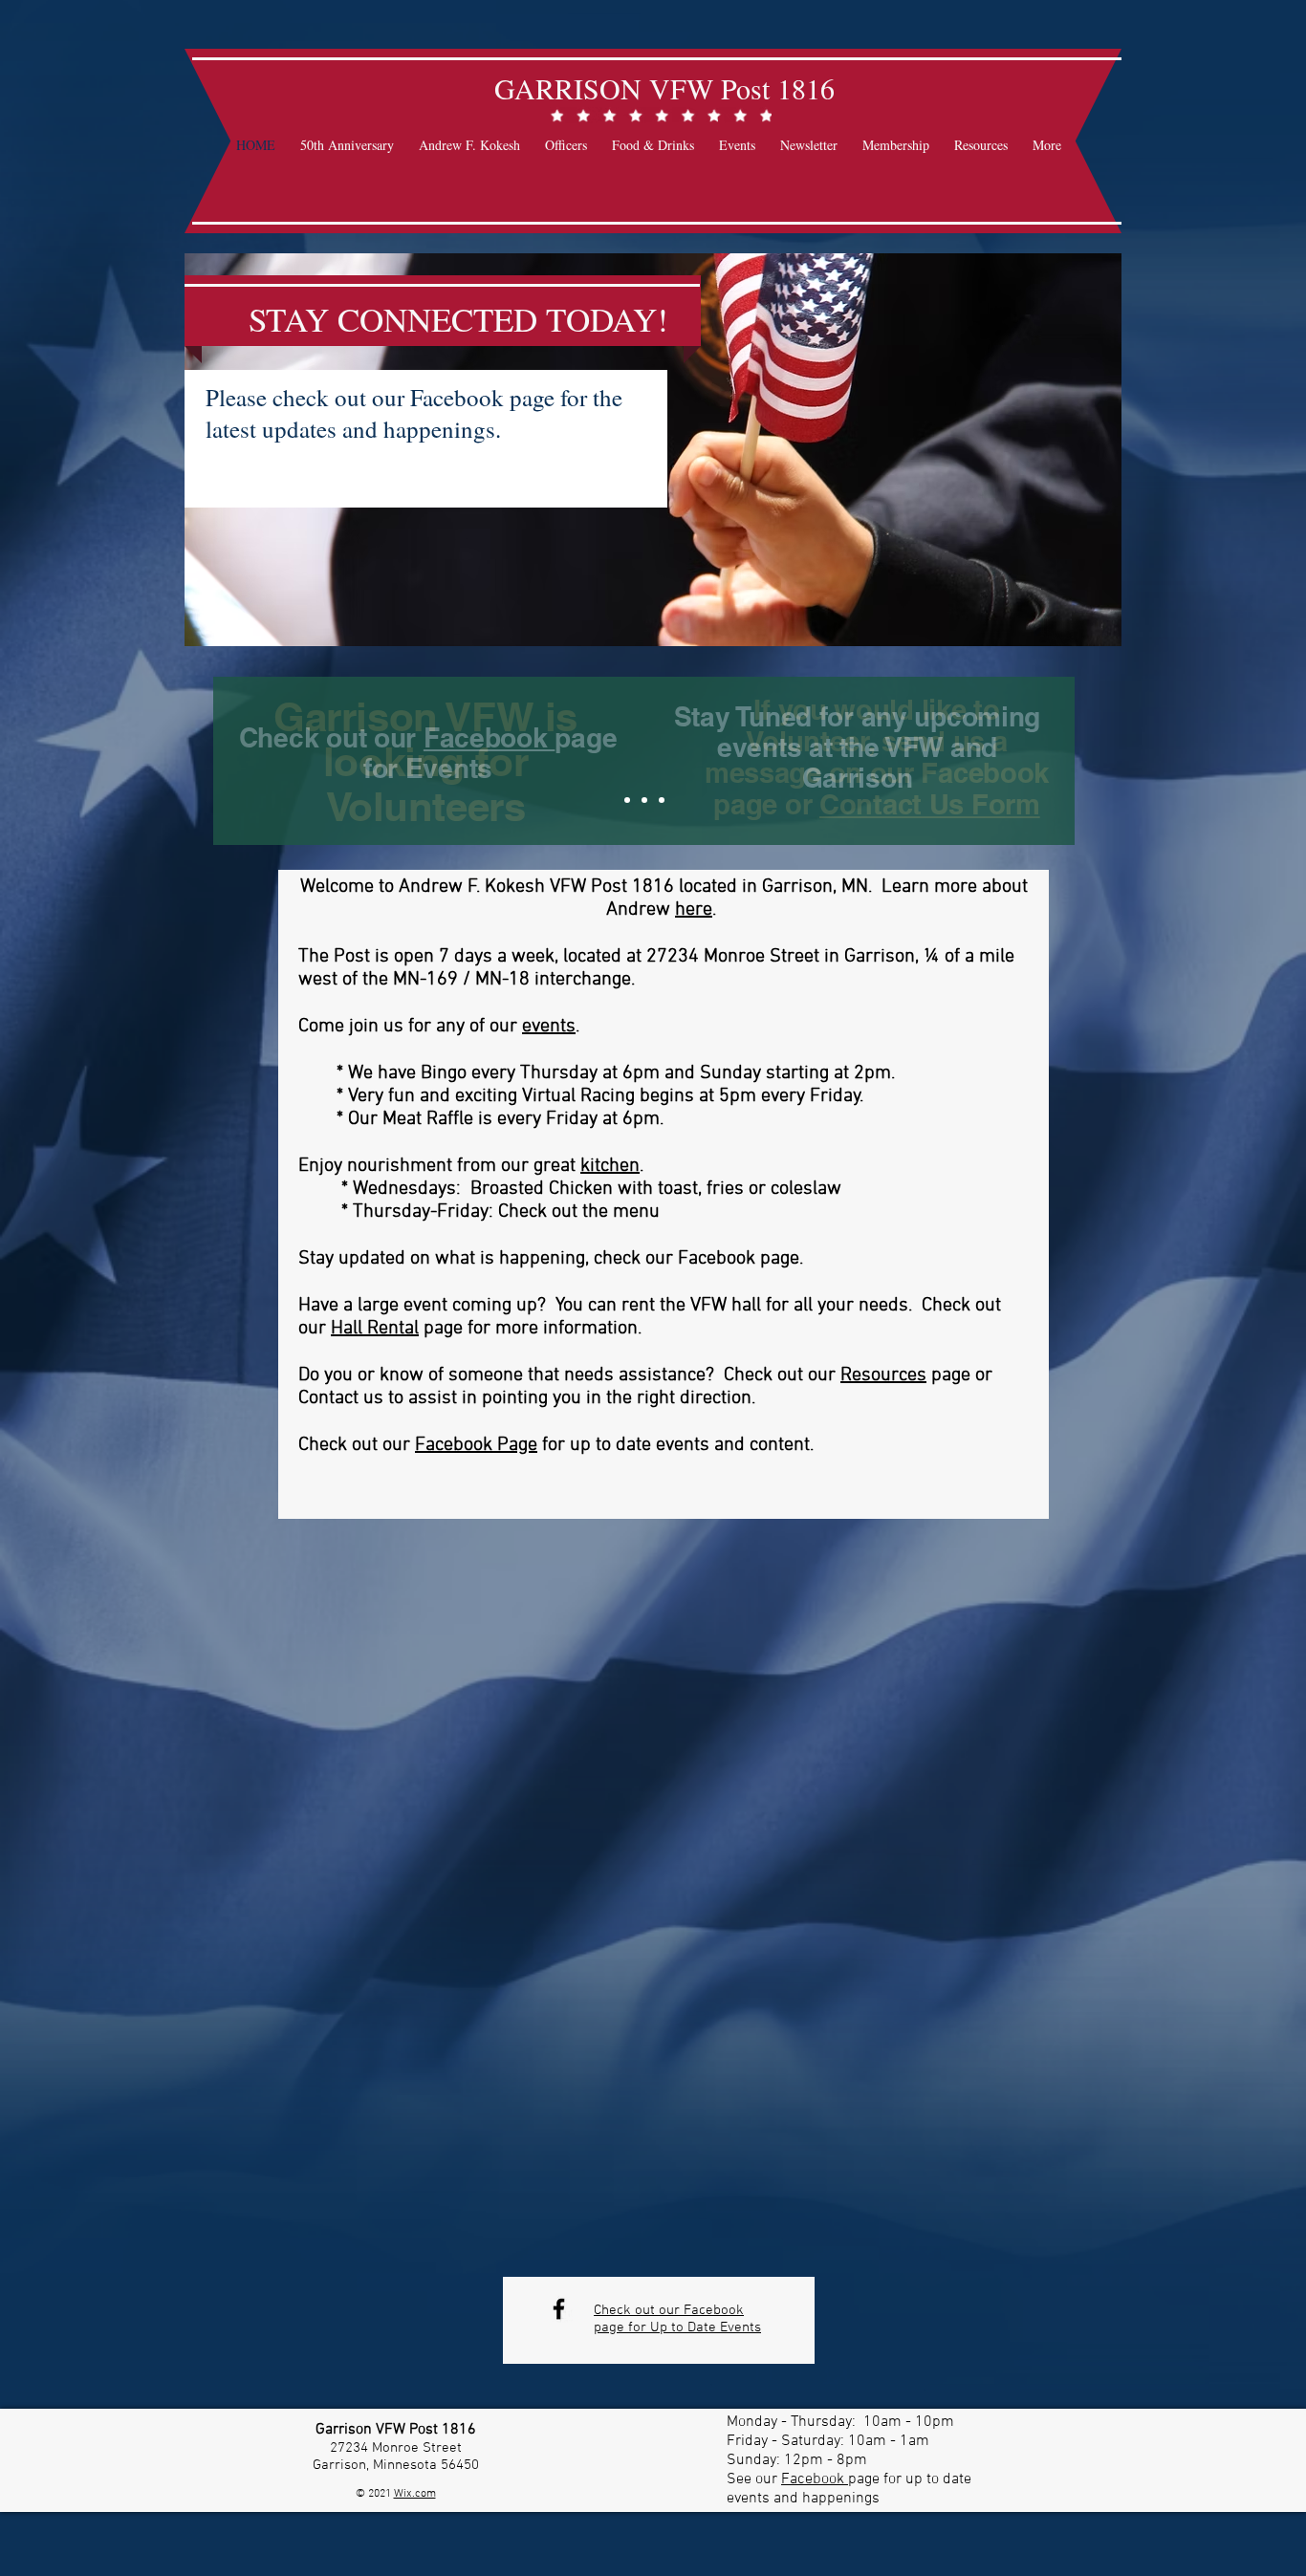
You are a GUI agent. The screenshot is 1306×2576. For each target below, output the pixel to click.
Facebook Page (476, 1445)
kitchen (610, 1166)
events (549, 1027)
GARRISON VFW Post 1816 (664, 88)
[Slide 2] (644, 800)
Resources (883, 1375)
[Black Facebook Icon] (559, 2309)
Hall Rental (375, 1329)
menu (636, 1212)
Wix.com (415, 2494)
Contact (328, 1398)
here (694, 910)
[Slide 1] (627, 800)
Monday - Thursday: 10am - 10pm (840, 2422)
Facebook (489, 737)
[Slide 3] (662, 800)
